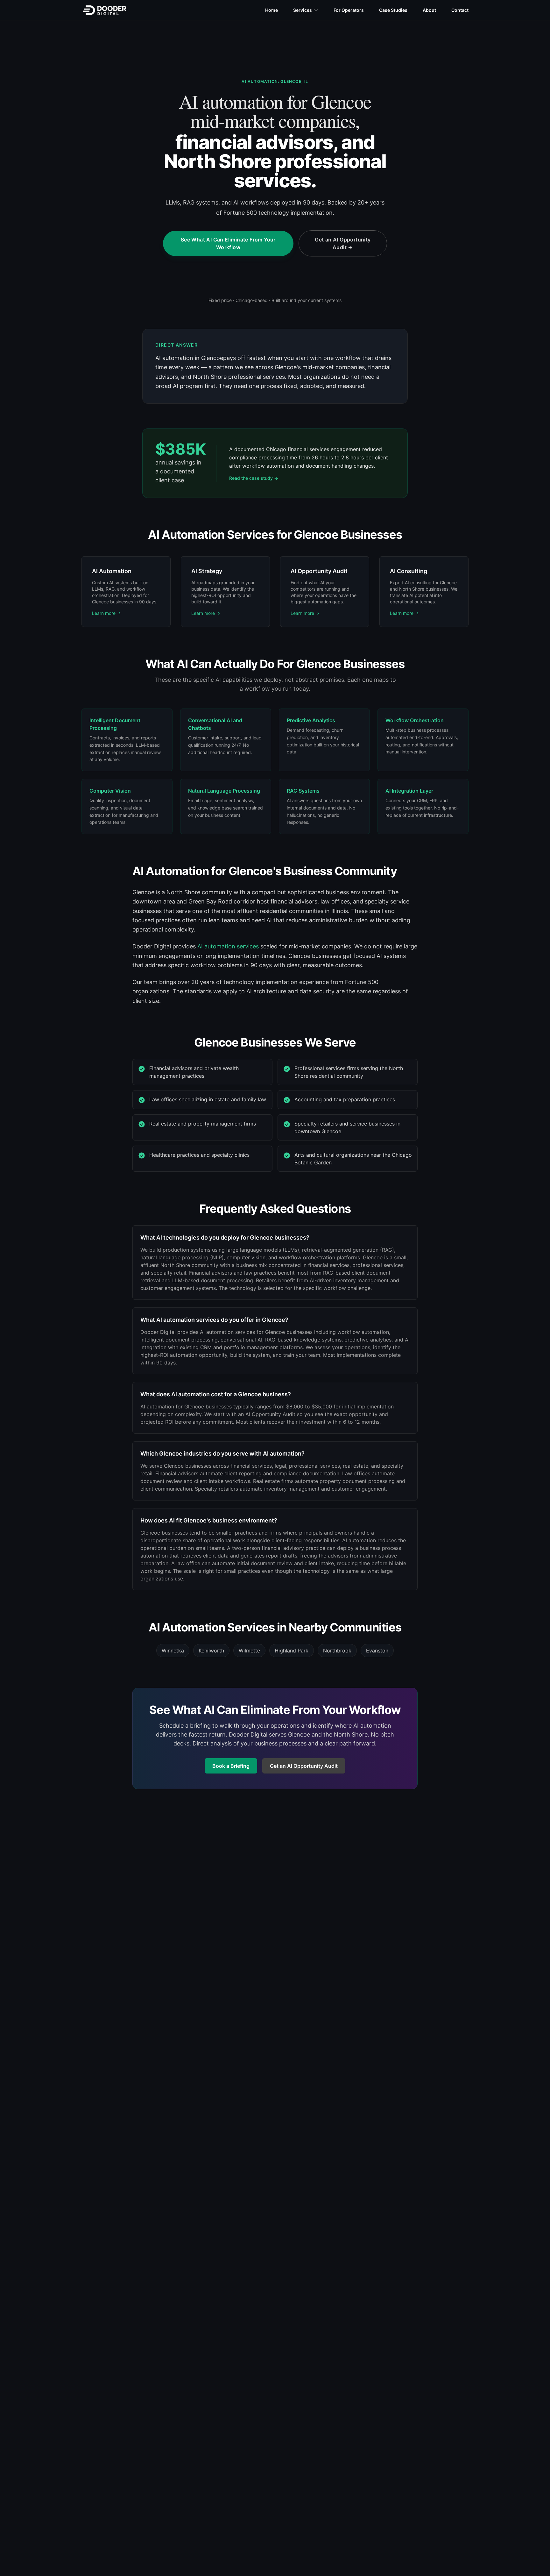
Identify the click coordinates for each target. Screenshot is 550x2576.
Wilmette (249, 1651)
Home (271, 10)
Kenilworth (211, 1651)
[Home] (105, 10)
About (429, 10)
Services (303, 10)
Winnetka (173, 1651)
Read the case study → (254, 478)
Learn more (104, 613)
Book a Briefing (231, 1766)
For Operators (349, 10)
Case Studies (393, 10)
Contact (460, 10)
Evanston (377, 1651)
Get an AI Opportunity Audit (343, 243)
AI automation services (228, 946)
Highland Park (292, 1651)
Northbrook (337, 1651)
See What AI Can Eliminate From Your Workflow (228, 243)
